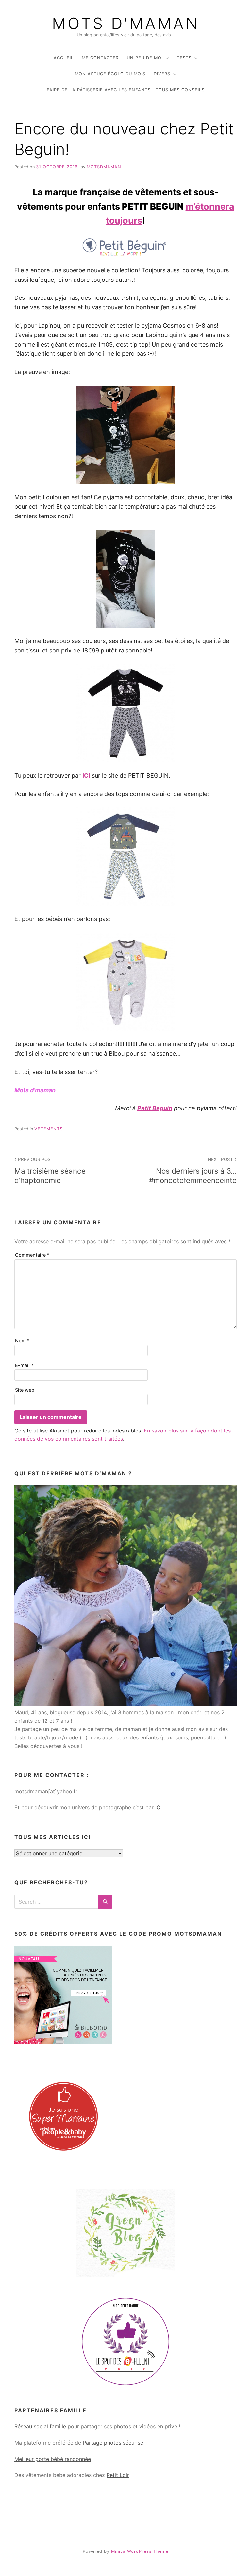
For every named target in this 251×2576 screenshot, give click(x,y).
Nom (22, 1340)
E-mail (24, 1365)
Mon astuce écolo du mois (110, 74)
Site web (25, 1390)
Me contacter (100, 58)
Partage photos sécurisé (113, 2443)
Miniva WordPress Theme (140, 2551)
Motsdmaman (104, 167)
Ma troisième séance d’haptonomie (50, 1170)
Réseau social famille (40, 2426)
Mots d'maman (126, 24)
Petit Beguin (155, 1108)
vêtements (49, 1129)
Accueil (64, 58)
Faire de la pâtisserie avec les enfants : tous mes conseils (126, 90)
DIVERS (162, 74)
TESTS (184, 58)
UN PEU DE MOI (145, 58)
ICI (86, 776)
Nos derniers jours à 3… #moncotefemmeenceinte (193, 1170)
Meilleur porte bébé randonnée (53, 2459)
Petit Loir (118, 2475)
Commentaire (32, 1255)
